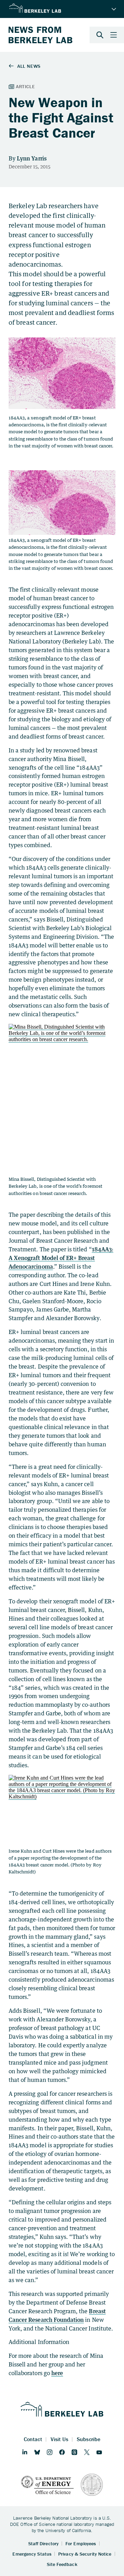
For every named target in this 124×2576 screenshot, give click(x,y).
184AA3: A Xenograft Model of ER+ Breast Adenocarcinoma (61, 1258)
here (57, 2373)
